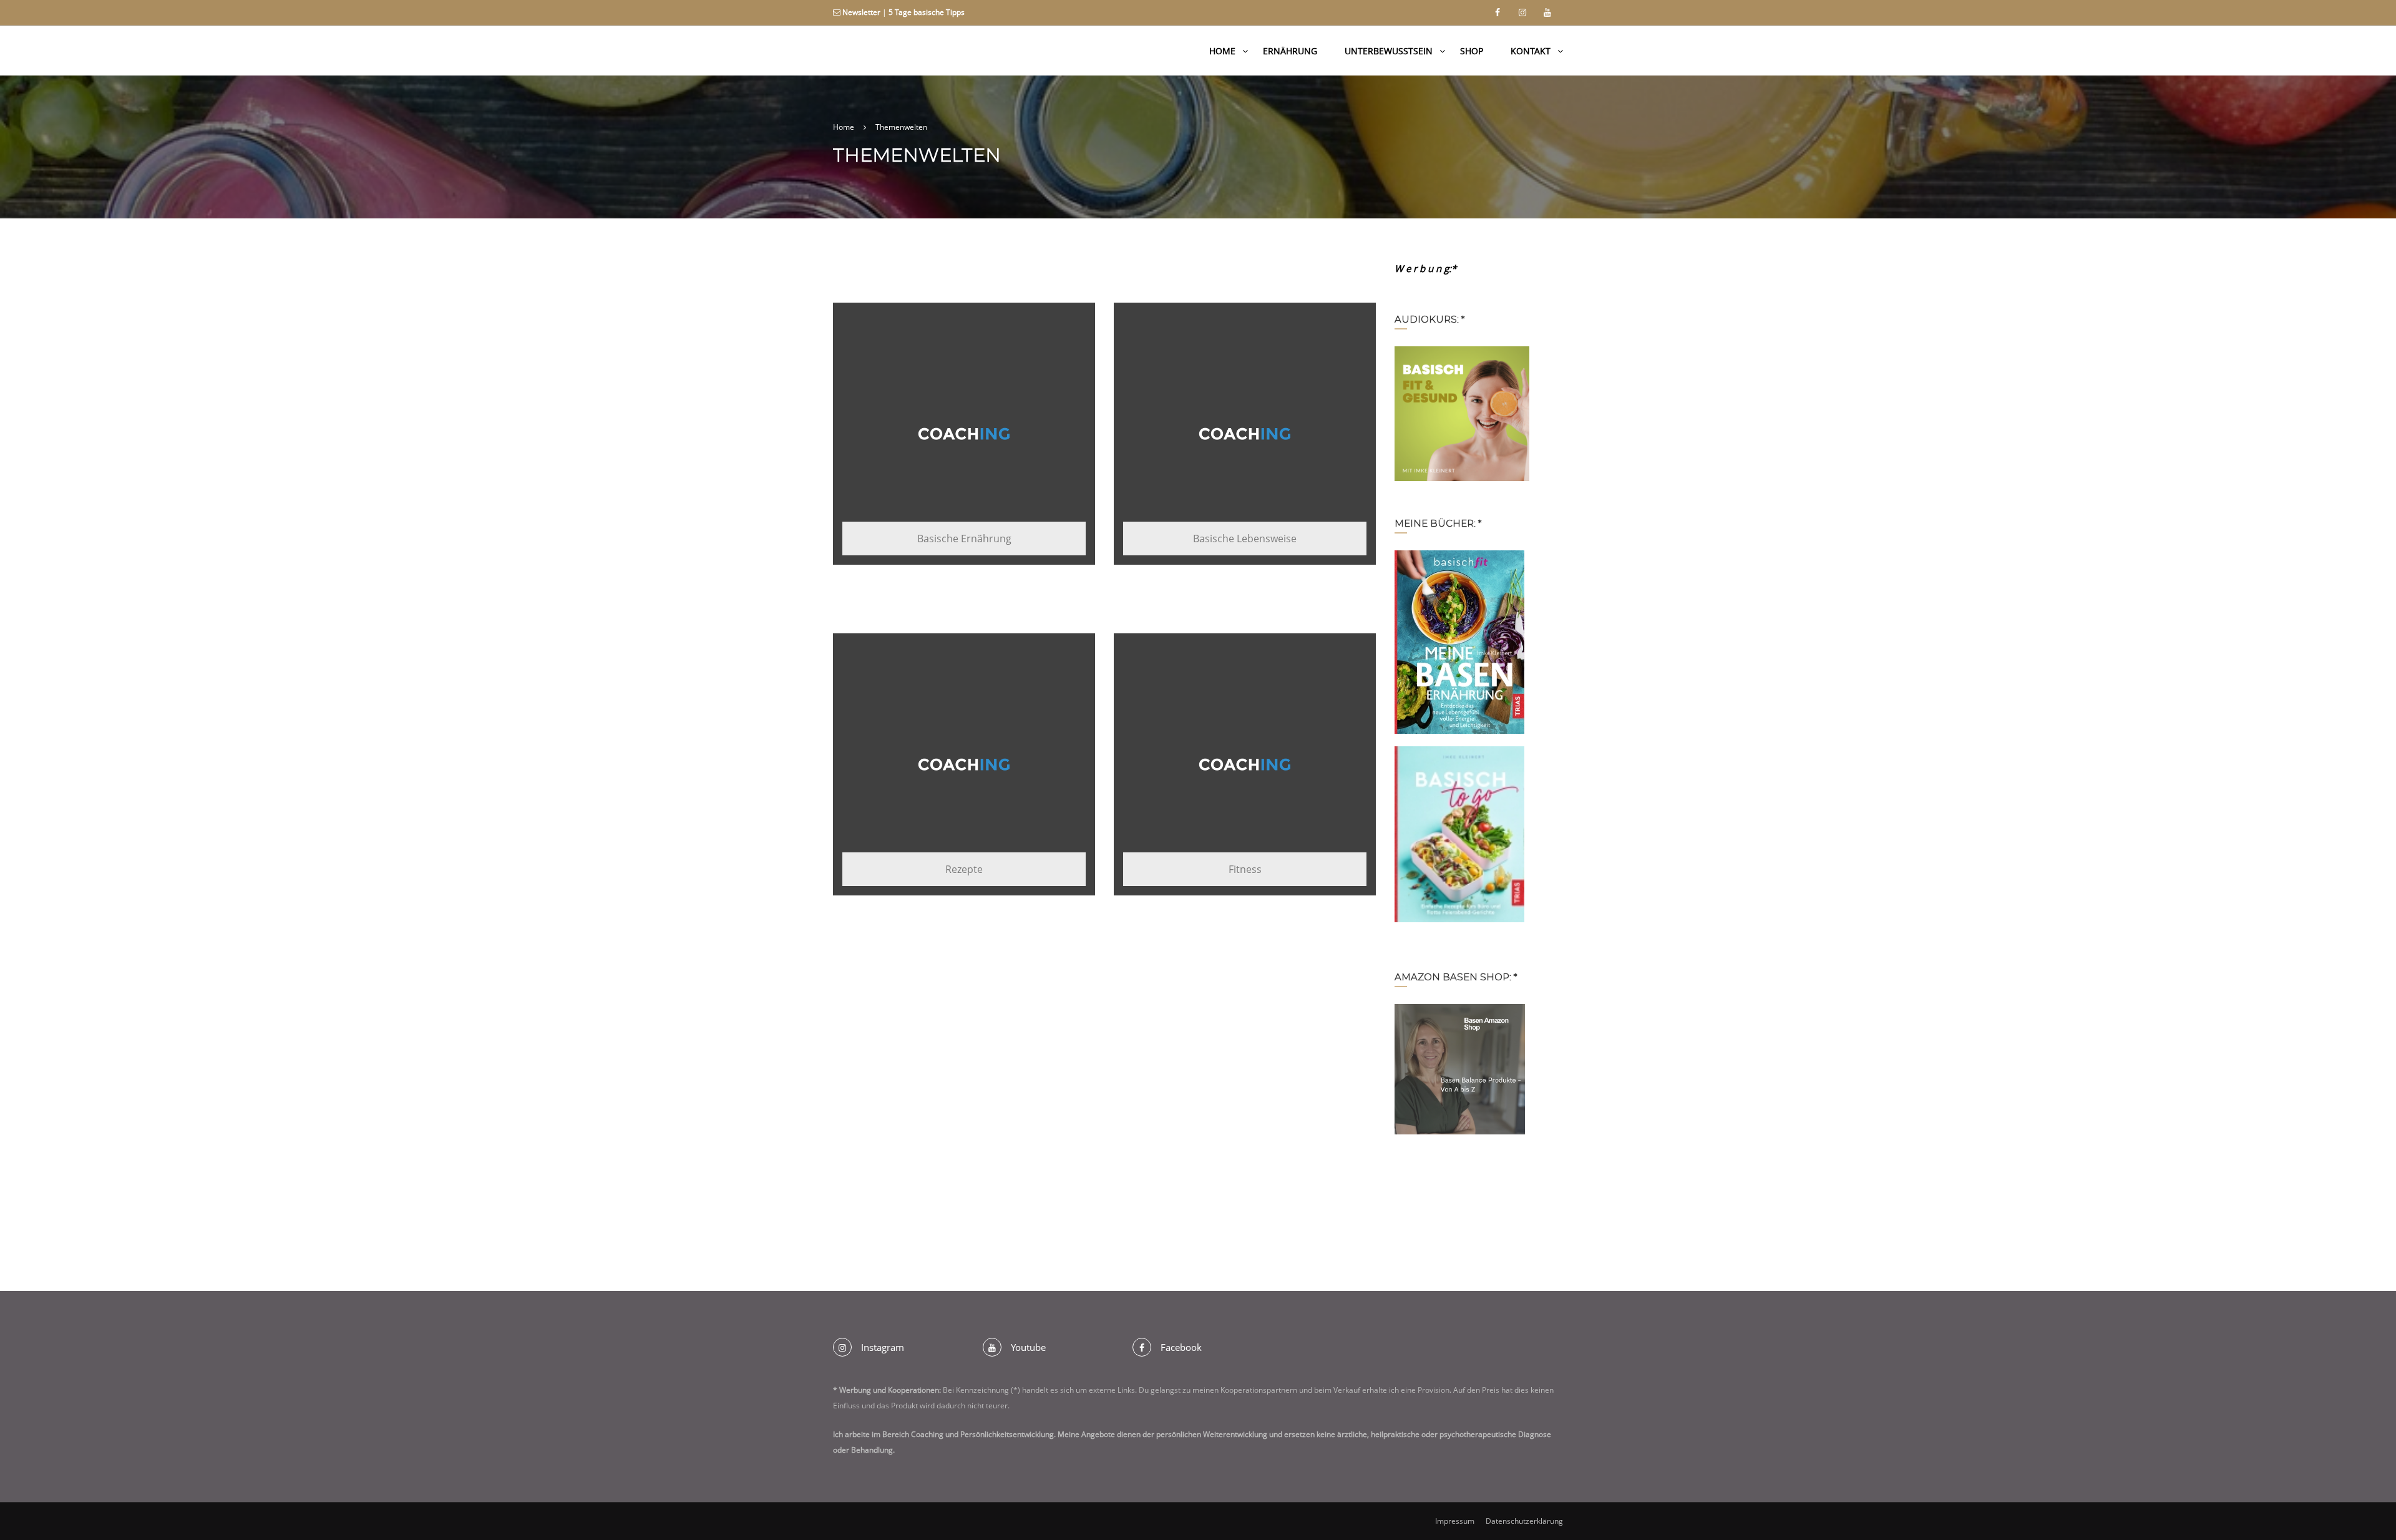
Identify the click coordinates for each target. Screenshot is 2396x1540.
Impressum (1455, 1521)
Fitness (1245, 869)
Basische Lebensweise (1245, 539)
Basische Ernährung (964, 539)
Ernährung (1290, 51)
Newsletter (861, 12)
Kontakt (1531, 51)
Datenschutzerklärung (1524, 1521)
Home (1222, 51)
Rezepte (964, 869)
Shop (1472, 51)
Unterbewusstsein (1389, 51)
